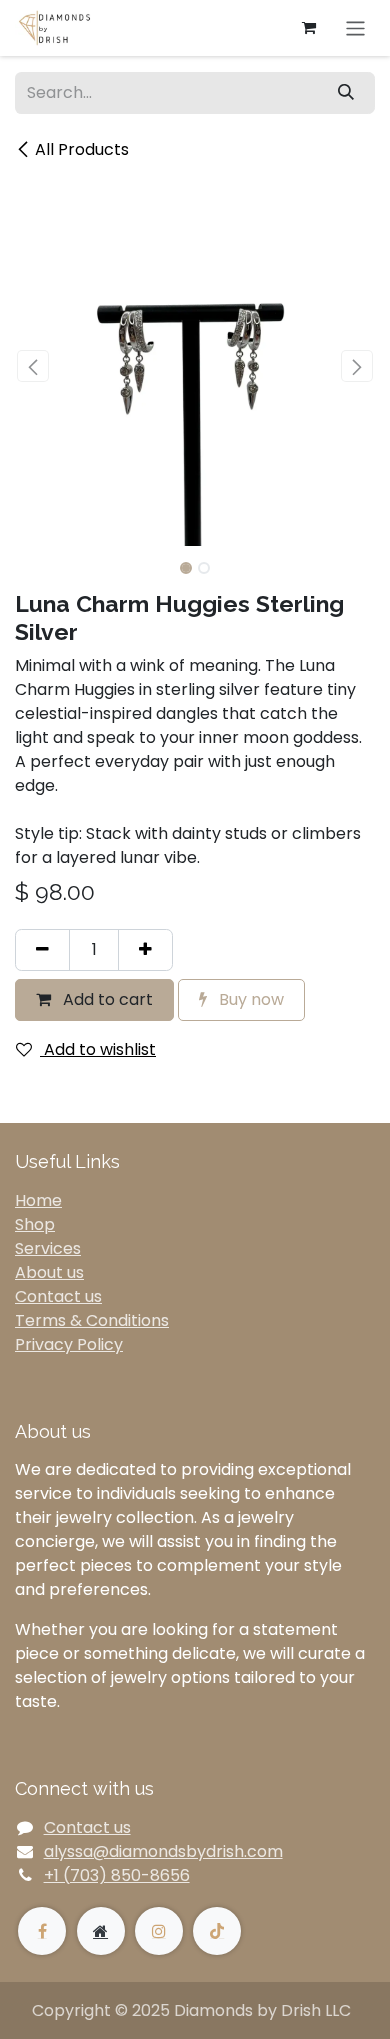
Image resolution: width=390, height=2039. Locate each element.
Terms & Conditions (92, 1320)
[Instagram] (159, 1931)
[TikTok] (217, 1931)
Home (38, 1200)
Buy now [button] (249, 999)
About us (49, 1272)
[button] (33, 366)
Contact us (58, 1296)
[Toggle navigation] (355, 27)
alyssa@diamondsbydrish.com (163, 1851)
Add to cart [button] (106, 999)
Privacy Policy (69, 1344)
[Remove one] (42, 950)
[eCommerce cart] (309, 28)
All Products (82, 149)
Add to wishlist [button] (98, 1049)
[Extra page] (101, 1931)
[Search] (346, 93)
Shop (35, 1224)
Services (48, 1248)
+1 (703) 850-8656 (117, 1875)
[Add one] (145, 950)
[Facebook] (42, 1931)
